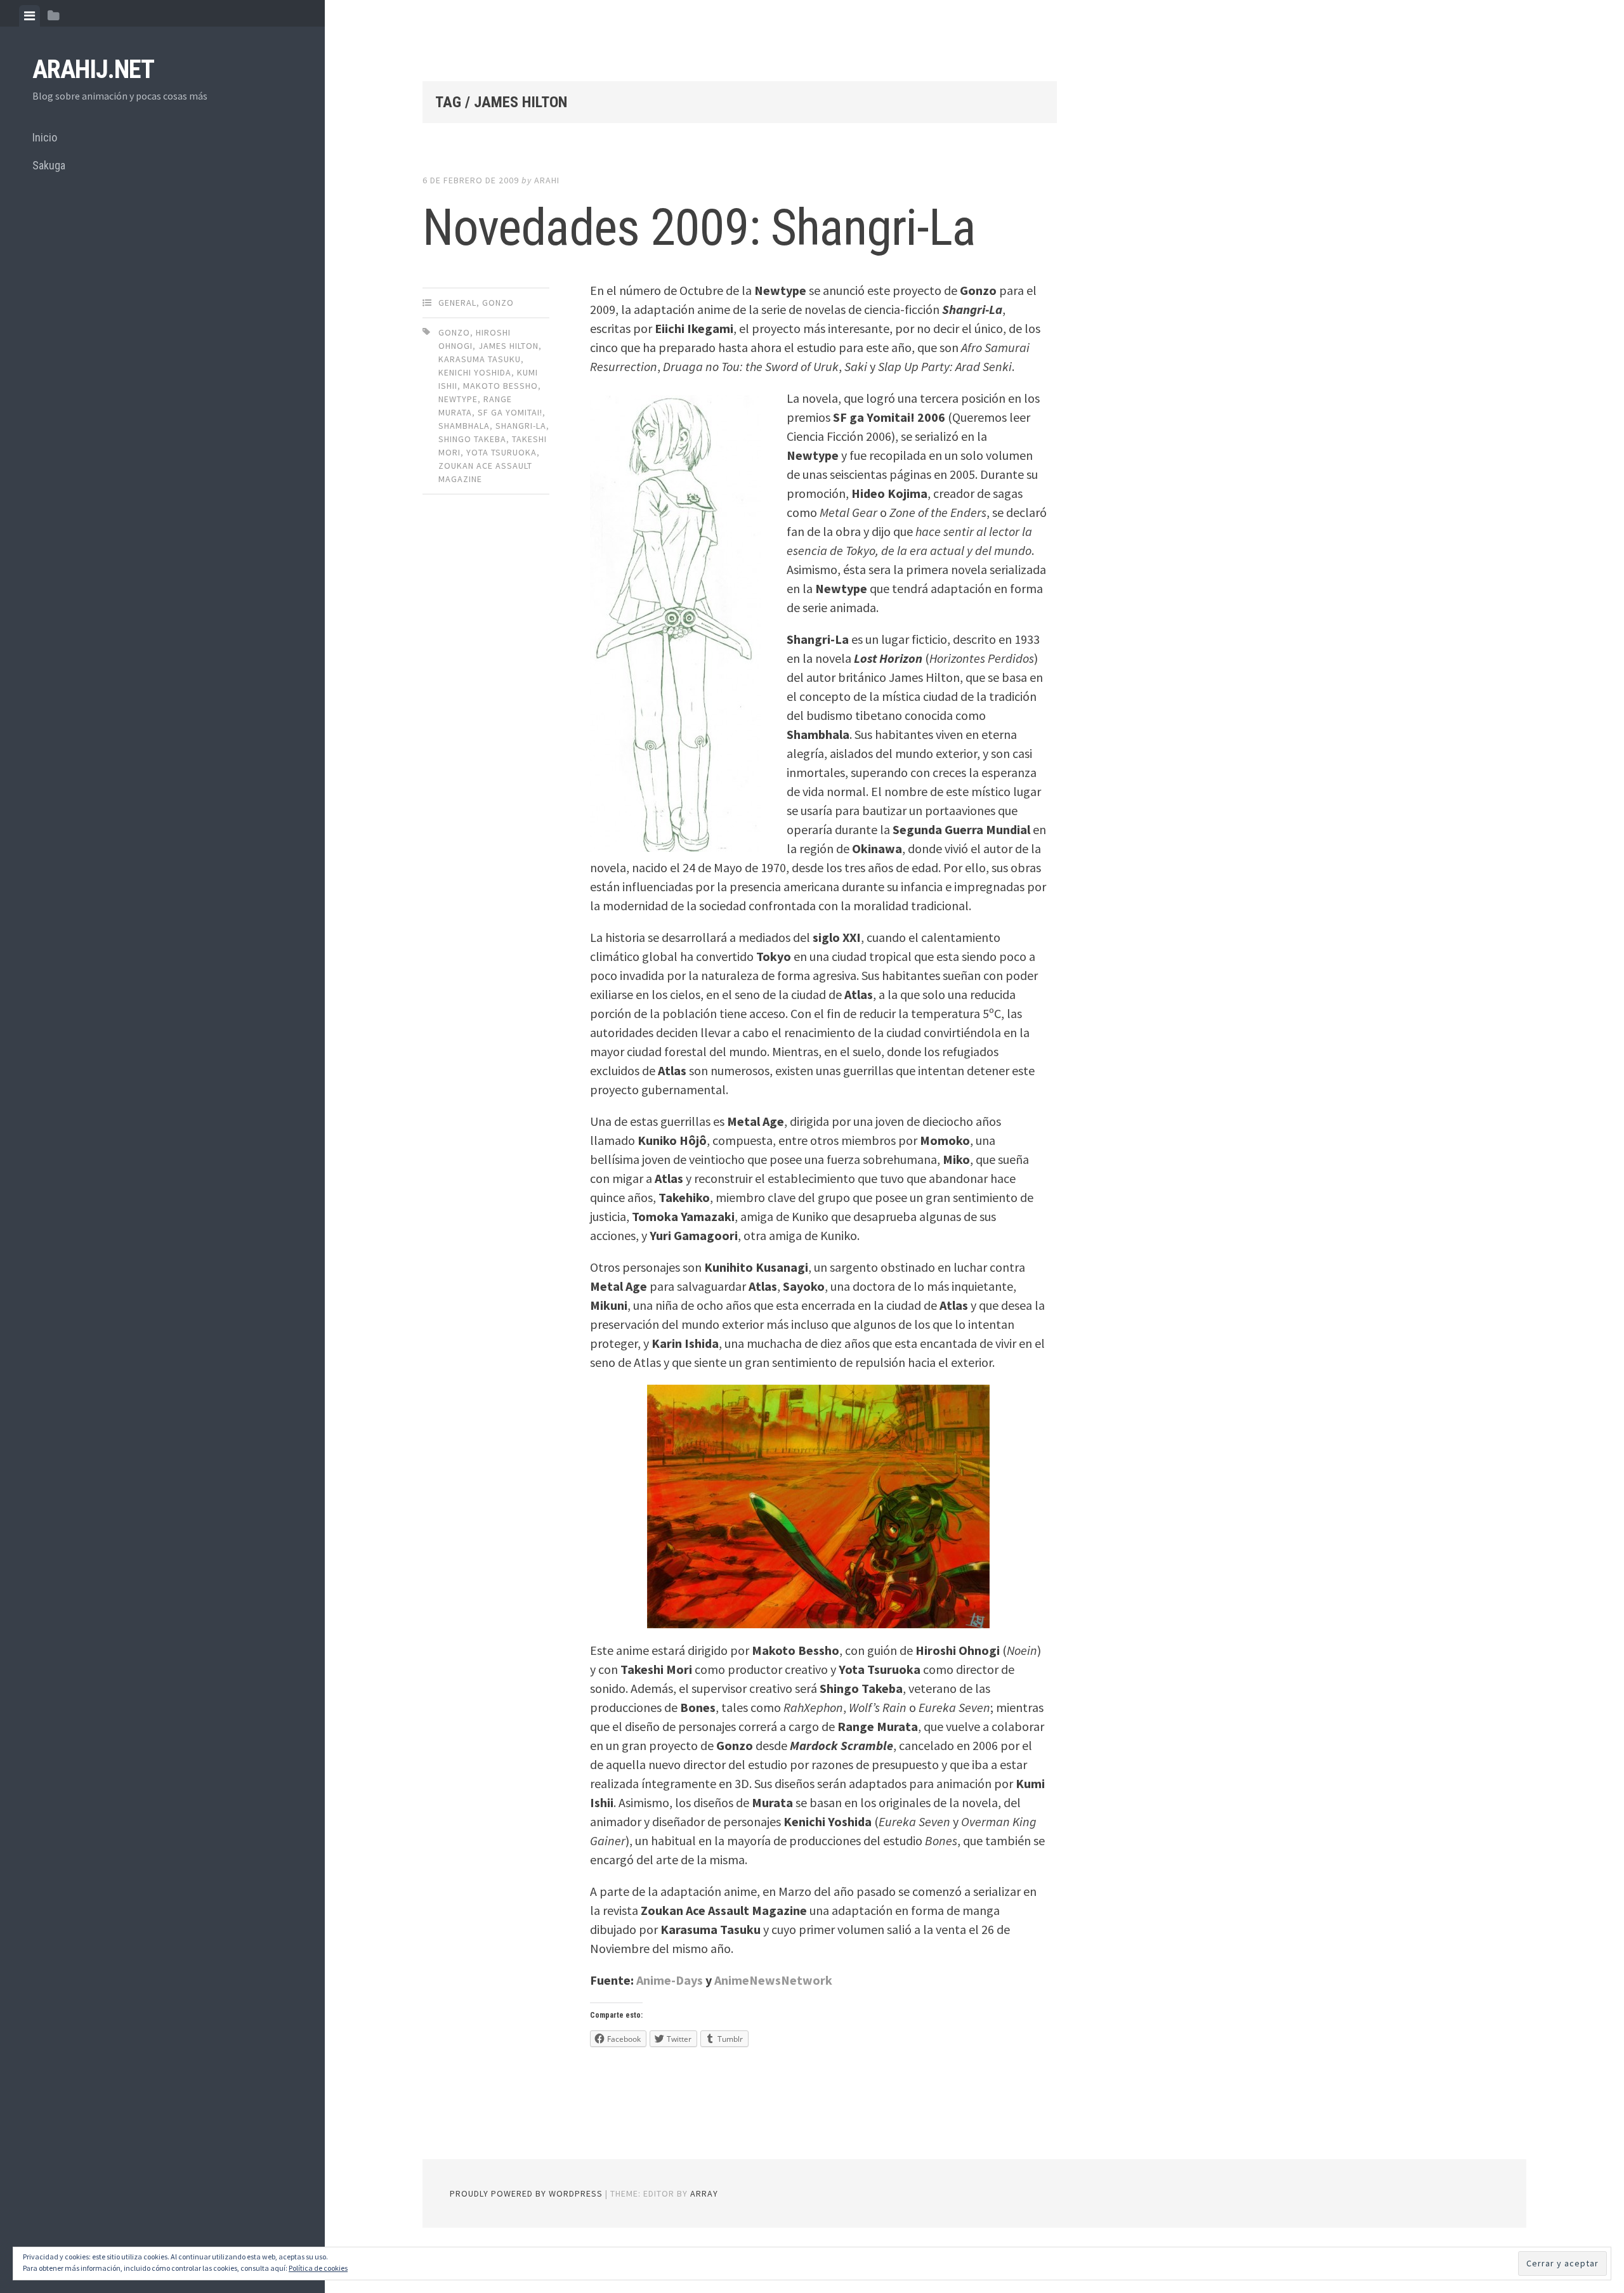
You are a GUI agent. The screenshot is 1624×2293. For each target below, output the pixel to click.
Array (704, 2193)
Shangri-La (521, 426)
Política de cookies (318, 2268)
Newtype (458, 399)
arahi (547, 180)
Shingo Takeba (472, 439)
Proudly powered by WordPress (526, 2193)
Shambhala (464, 426)
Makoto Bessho (501, 386)
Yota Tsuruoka (501, 452)
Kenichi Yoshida (475, 372)
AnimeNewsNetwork (773, 1980)
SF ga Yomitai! (510, 412)
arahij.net (93, 69)
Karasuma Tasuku (480, 359)
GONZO (454, 332)
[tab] (29, 16)
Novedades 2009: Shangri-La (699, 228)
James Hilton (508, 346)
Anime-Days (670, 1980)
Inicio (45, 137)
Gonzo (498, 303)
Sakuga (49, 165)
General (457, 303)
